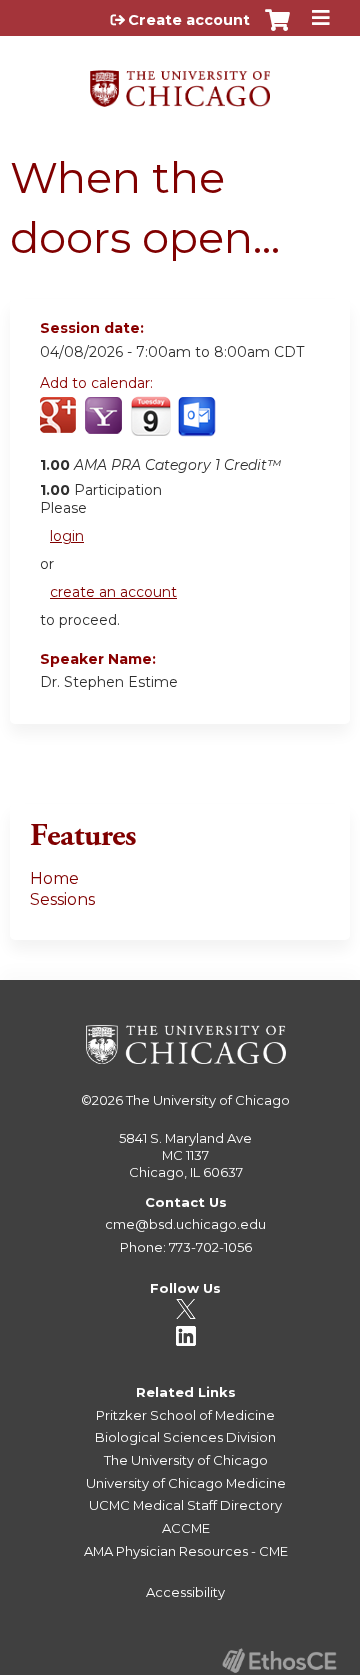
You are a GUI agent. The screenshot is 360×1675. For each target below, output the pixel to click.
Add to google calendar (60, 427)
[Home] (180, 81)
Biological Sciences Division (185, 1437)
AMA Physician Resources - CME (186, 1551)
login (67, 536)
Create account (189, 20)
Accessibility (185, 1592)
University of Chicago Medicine (186, 1483)
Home (54, 878)
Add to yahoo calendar (105, 427)
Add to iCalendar (150, 426)
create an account (113, 592)
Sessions (62, 899)
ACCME (186, 1528)
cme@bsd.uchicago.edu (185, 1224)
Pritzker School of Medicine (185, 1415)
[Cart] (277, 30)
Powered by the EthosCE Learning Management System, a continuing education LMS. (279, 1660)
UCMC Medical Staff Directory (185, 1505)
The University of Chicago (208, 1100)
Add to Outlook (198, 427)
